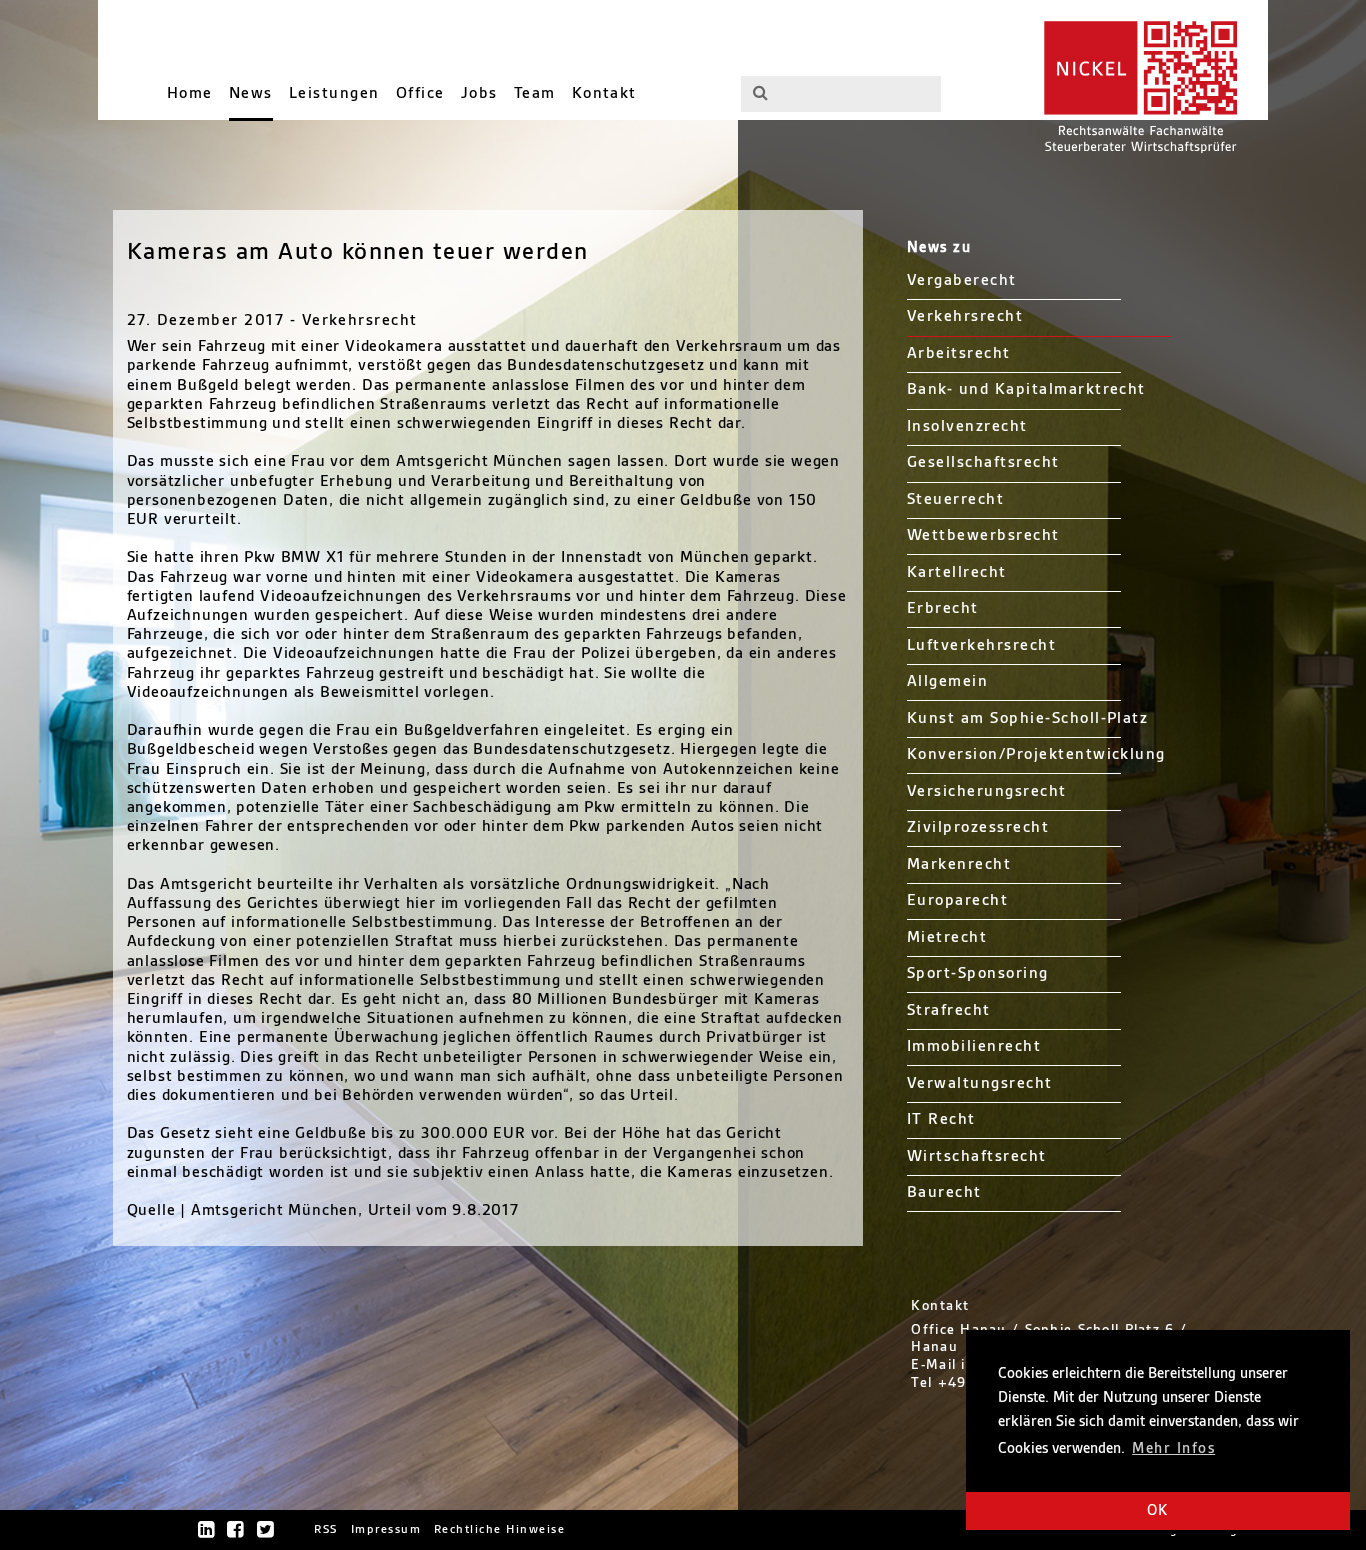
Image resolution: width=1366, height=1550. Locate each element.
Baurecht (944, 1192)
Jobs (479, 93)
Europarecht (957, 900)
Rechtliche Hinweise (499, 1529)
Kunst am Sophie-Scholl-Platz (1028, 718)
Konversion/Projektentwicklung (1036, 754)
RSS (326, 1529)
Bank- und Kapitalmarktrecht (1026, 389)
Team (535, 93)
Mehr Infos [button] (1173, 1449)
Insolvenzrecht (967, 426)
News (251, 93)
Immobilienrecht (974, 1046)
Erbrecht (943, 608)
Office (420, 93)
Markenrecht (959, 864)
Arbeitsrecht (959, 353)
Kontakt (604, 93)
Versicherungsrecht (987, 791)
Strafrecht (949, 1010)
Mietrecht (947, 937)
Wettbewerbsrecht (983, 535)
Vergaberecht (962, 280)
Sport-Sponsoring (978, 973)
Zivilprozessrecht (978, 827)
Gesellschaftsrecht (983, 462)
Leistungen (334, 93)
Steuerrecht (955, 499)
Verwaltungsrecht (980, 1083)
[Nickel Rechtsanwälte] (1137, 85)
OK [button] (1158, 1511)
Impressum (386, 1529)
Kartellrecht (957, 572)
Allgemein (947, 681)
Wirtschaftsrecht (977, 1156)
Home (190, 93)
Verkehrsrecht (965, 316)
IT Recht (941, 1119)
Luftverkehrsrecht (981, 645)
